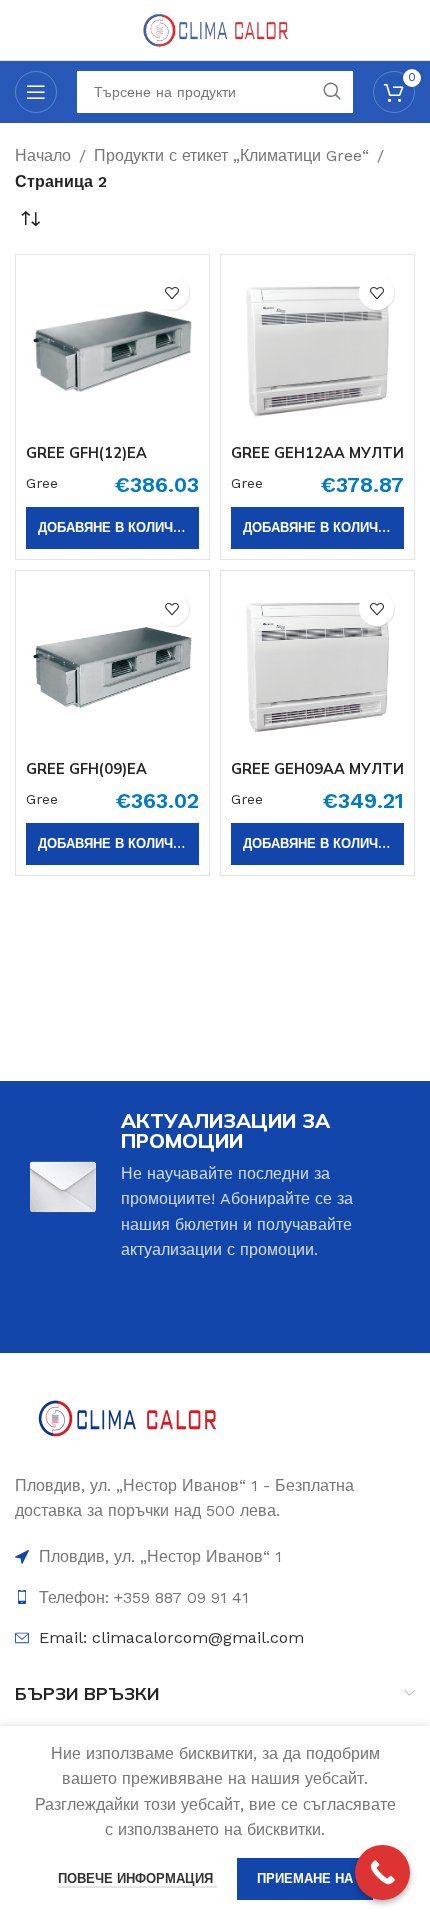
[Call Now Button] (382, 1872)
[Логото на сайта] (215, 28)
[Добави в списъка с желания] (171, 292)
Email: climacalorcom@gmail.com (171, 1637)
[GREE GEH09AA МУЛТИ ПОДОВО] (317, 667)
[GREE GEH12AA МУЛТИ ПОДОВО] (317, 351)
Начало (43, 155)
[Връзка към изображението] (127, 1421)
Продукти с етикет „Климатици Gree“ (231, 155)
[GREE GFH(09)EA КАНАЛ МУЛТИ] (112, 667)
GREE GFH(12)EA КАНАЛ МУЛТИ (86, 461)
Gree (42, 483)
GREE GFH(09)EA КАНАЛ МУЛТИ (86, 777)
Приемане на (305, 1878)
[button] (112, 528)
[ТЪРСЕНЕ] (332, 92)
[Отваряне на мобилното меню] (36, 92)
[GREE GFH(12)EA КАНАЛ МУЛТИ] (112, 351)
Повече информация (137, 1878)
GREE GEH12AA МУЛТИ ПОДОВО (317, 461)
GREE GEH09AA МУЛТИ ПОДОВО (317, 777)
